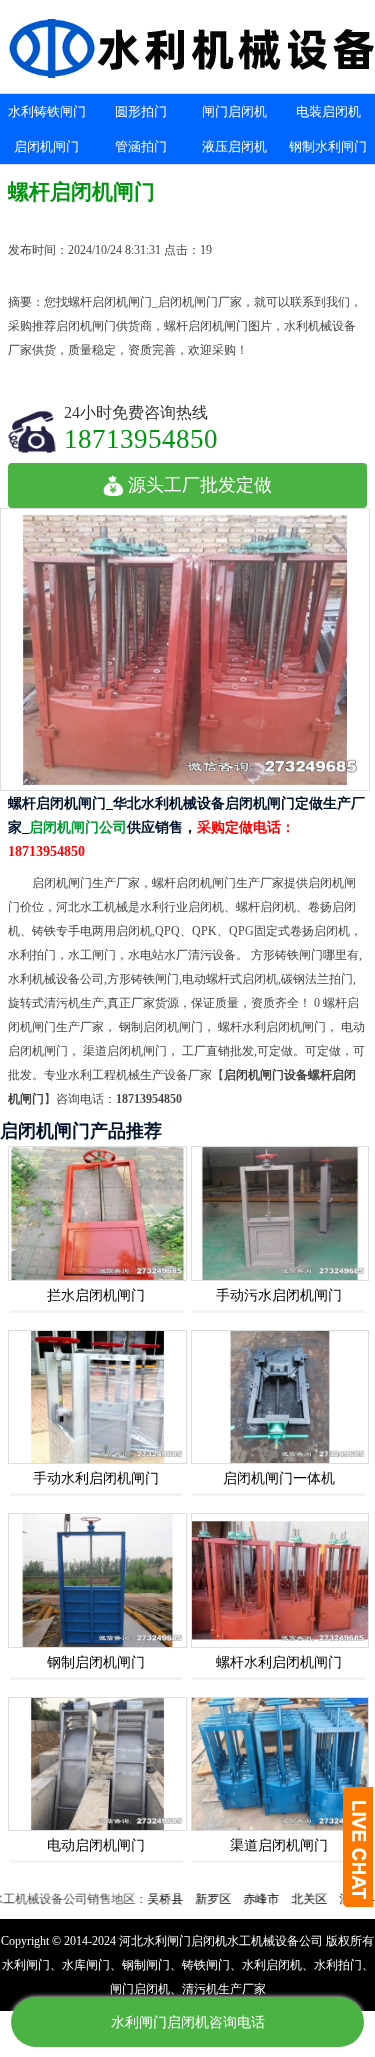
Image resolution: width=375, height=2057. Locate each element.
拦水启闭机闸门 (96, 1295)
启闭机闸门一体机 (279, 1478)
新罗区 (190, 1899)
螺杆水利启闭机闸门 (279, 1662)
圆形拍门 (141, 111)
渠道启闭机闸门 (279, 1845)
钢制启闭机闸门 (96, 1662)
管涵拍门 (141, 146)
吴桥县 (142, 1899)
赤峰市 (238, 1899)
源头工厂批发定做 (200, 485)
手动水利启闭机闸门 (96, 1478)
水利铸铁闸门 (47, 111)
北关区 (286, 1899)
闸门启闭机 (234, 111)
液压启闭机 (234, 146)
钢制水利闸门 (328, 146)
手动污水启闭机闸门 (279, 1295)
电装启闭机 (328, 111)
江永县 (334, 1899)
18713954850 (141, 438)
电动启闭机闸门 (96, 1845)
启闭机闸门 (46, 146)
